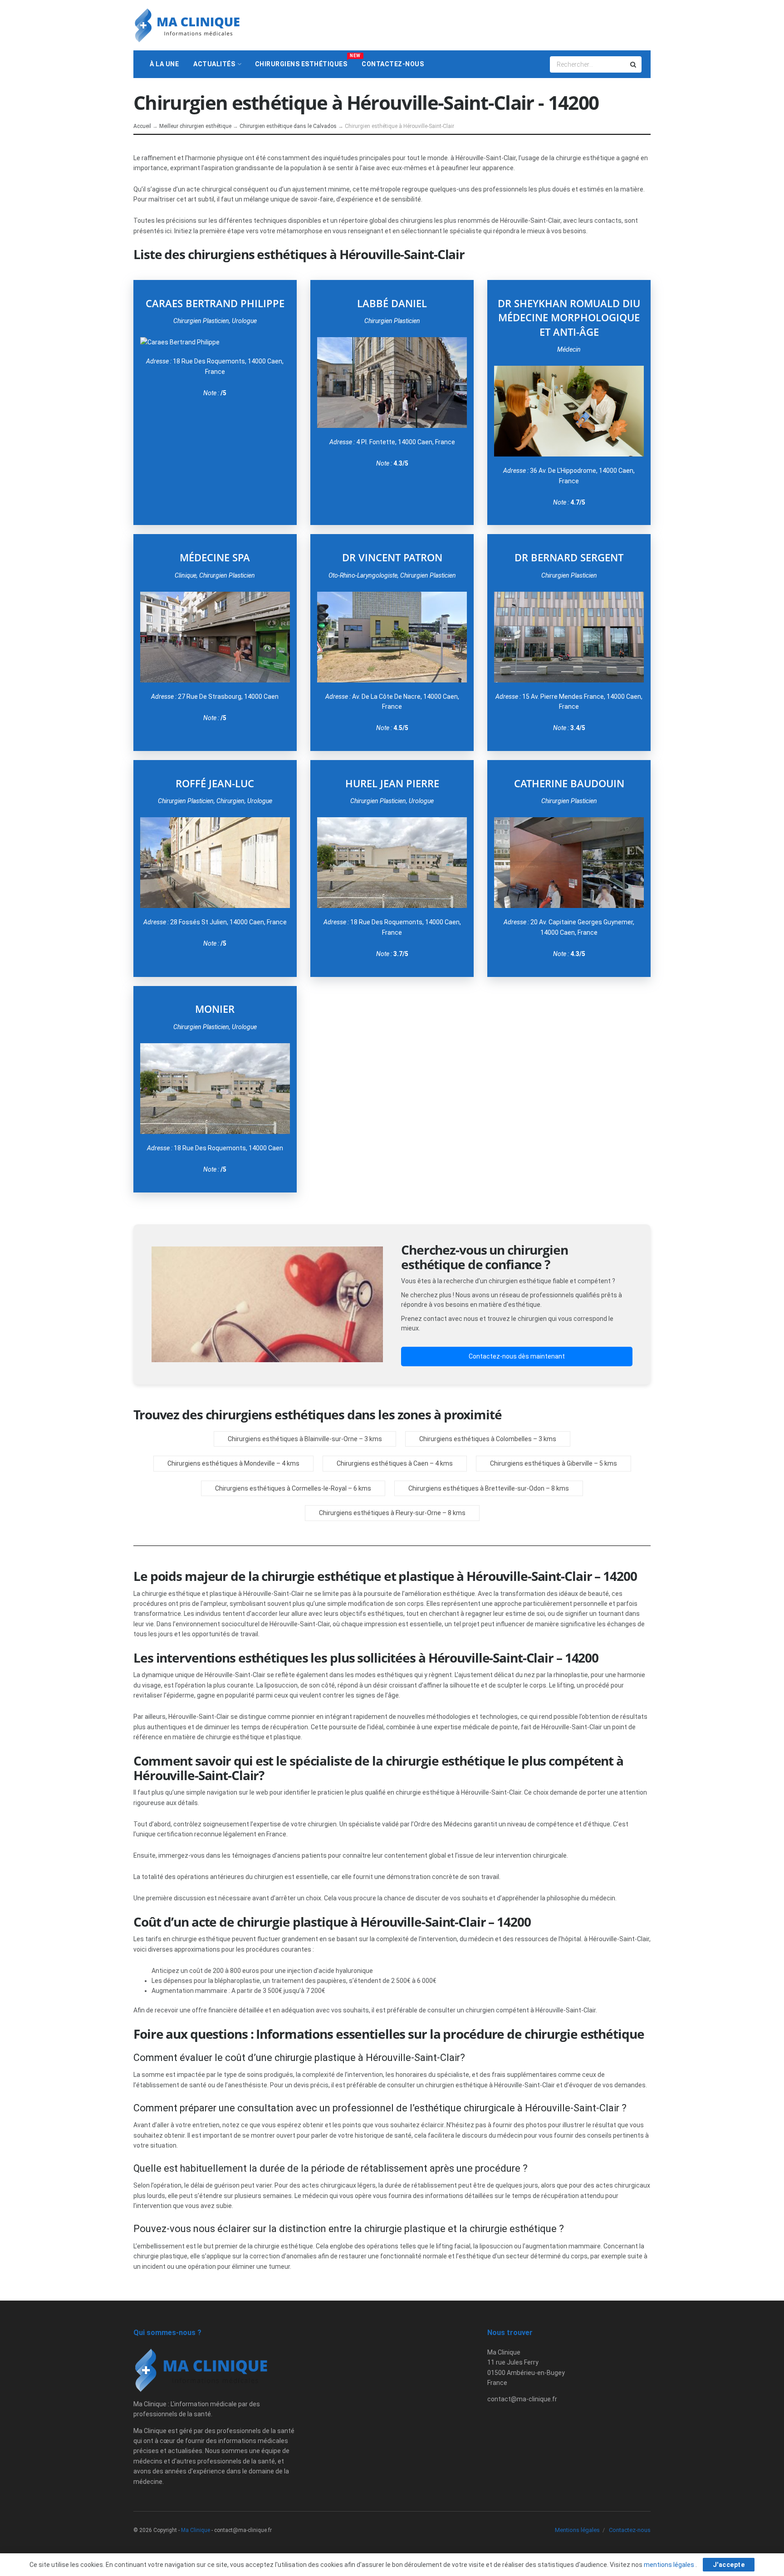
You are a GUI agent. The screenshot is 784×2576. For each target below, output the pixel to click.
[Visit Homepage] (187, 25)
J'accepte (729, 2565)
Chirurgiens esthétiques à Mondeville (221, 1463)
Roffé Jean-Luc (215, 783)
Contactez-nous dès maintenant (517, 1356)
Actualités (214, 64)
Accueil (142, 126)
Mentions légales (577, 2530)
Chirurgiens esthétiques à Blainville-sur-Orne (293, 1439)
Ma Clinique (196, 2530)
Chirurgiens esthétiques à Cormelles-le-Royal (281, 1488)
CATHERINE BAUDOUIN (569, 783)
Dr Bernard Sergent (569, 557)
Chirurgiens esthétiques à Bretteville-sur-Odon (476, 1488)
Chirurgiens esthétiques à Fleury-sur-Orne (380, 1513)
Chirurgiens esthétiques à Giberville (541, 1463)
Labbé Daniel (392, 303)
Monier (215, 1009)
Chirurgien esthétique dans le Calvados (288, 126)
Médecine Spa (215, 557)
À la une (164, 64)
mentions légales (670, 2565)
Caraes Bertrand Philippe (215, 303)
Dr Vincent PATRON (392, 557)
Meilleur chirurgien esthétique (195, 126)
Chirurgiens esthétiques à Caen (382, 1463)
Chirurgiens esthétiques (305, 60)
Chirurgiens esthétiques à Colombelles (475, 1439)
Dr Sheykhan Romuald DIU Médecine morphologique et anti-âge (569, 318)
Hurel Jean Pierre (392, 783)
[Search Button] (634, 64)
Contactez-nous (393, 64)
